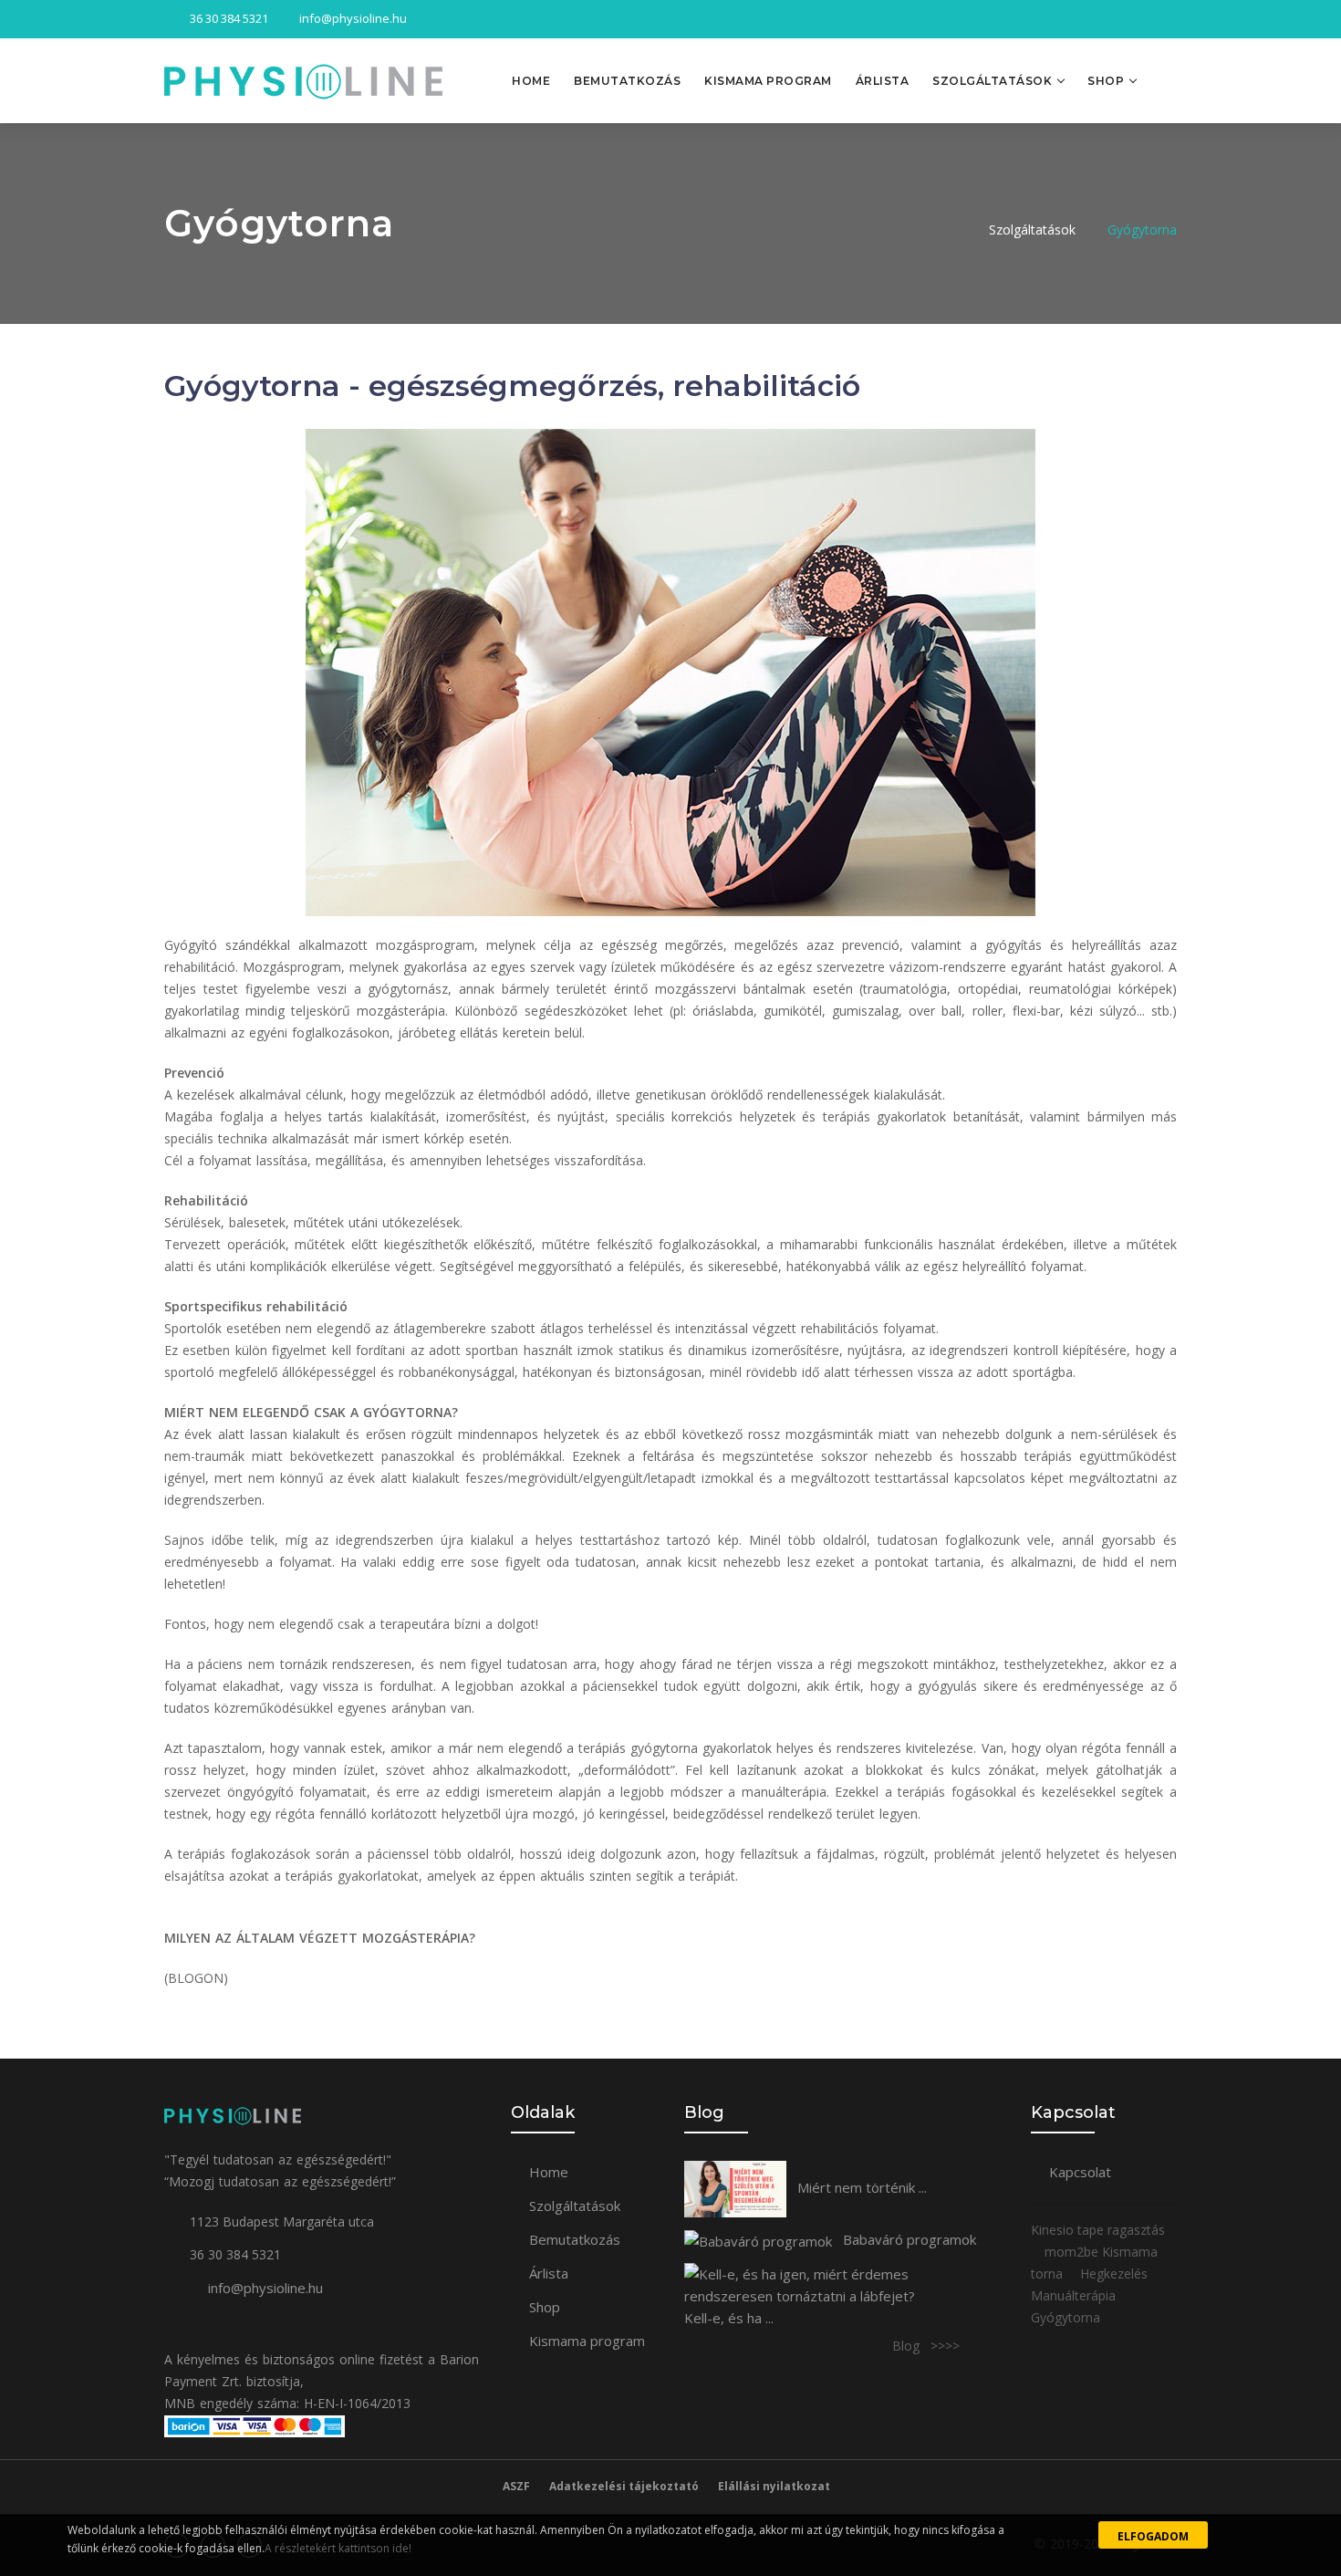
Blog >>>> (926, 2346)
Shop (1106, 81)
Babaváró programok (908, 2239)
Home (531, 81)
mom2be (1073, 2252)
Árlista (883, 81)
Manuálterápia (1075, 2295)
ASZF (516, 2486)
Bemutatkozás (627, 81)
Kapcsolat (1080, 2172)
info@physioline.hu (265, 2288)
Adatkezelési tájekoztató (624, 2486)
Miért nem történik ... (860, 2187)
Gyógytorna (1142, 229)
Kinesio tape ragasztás (1098, 2230)
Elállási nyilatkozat (774, 2486)
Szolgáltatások (992, 81)
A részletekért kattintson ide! (338, 2548)
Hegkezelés (1116, 2274)
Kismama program (768, 81)
